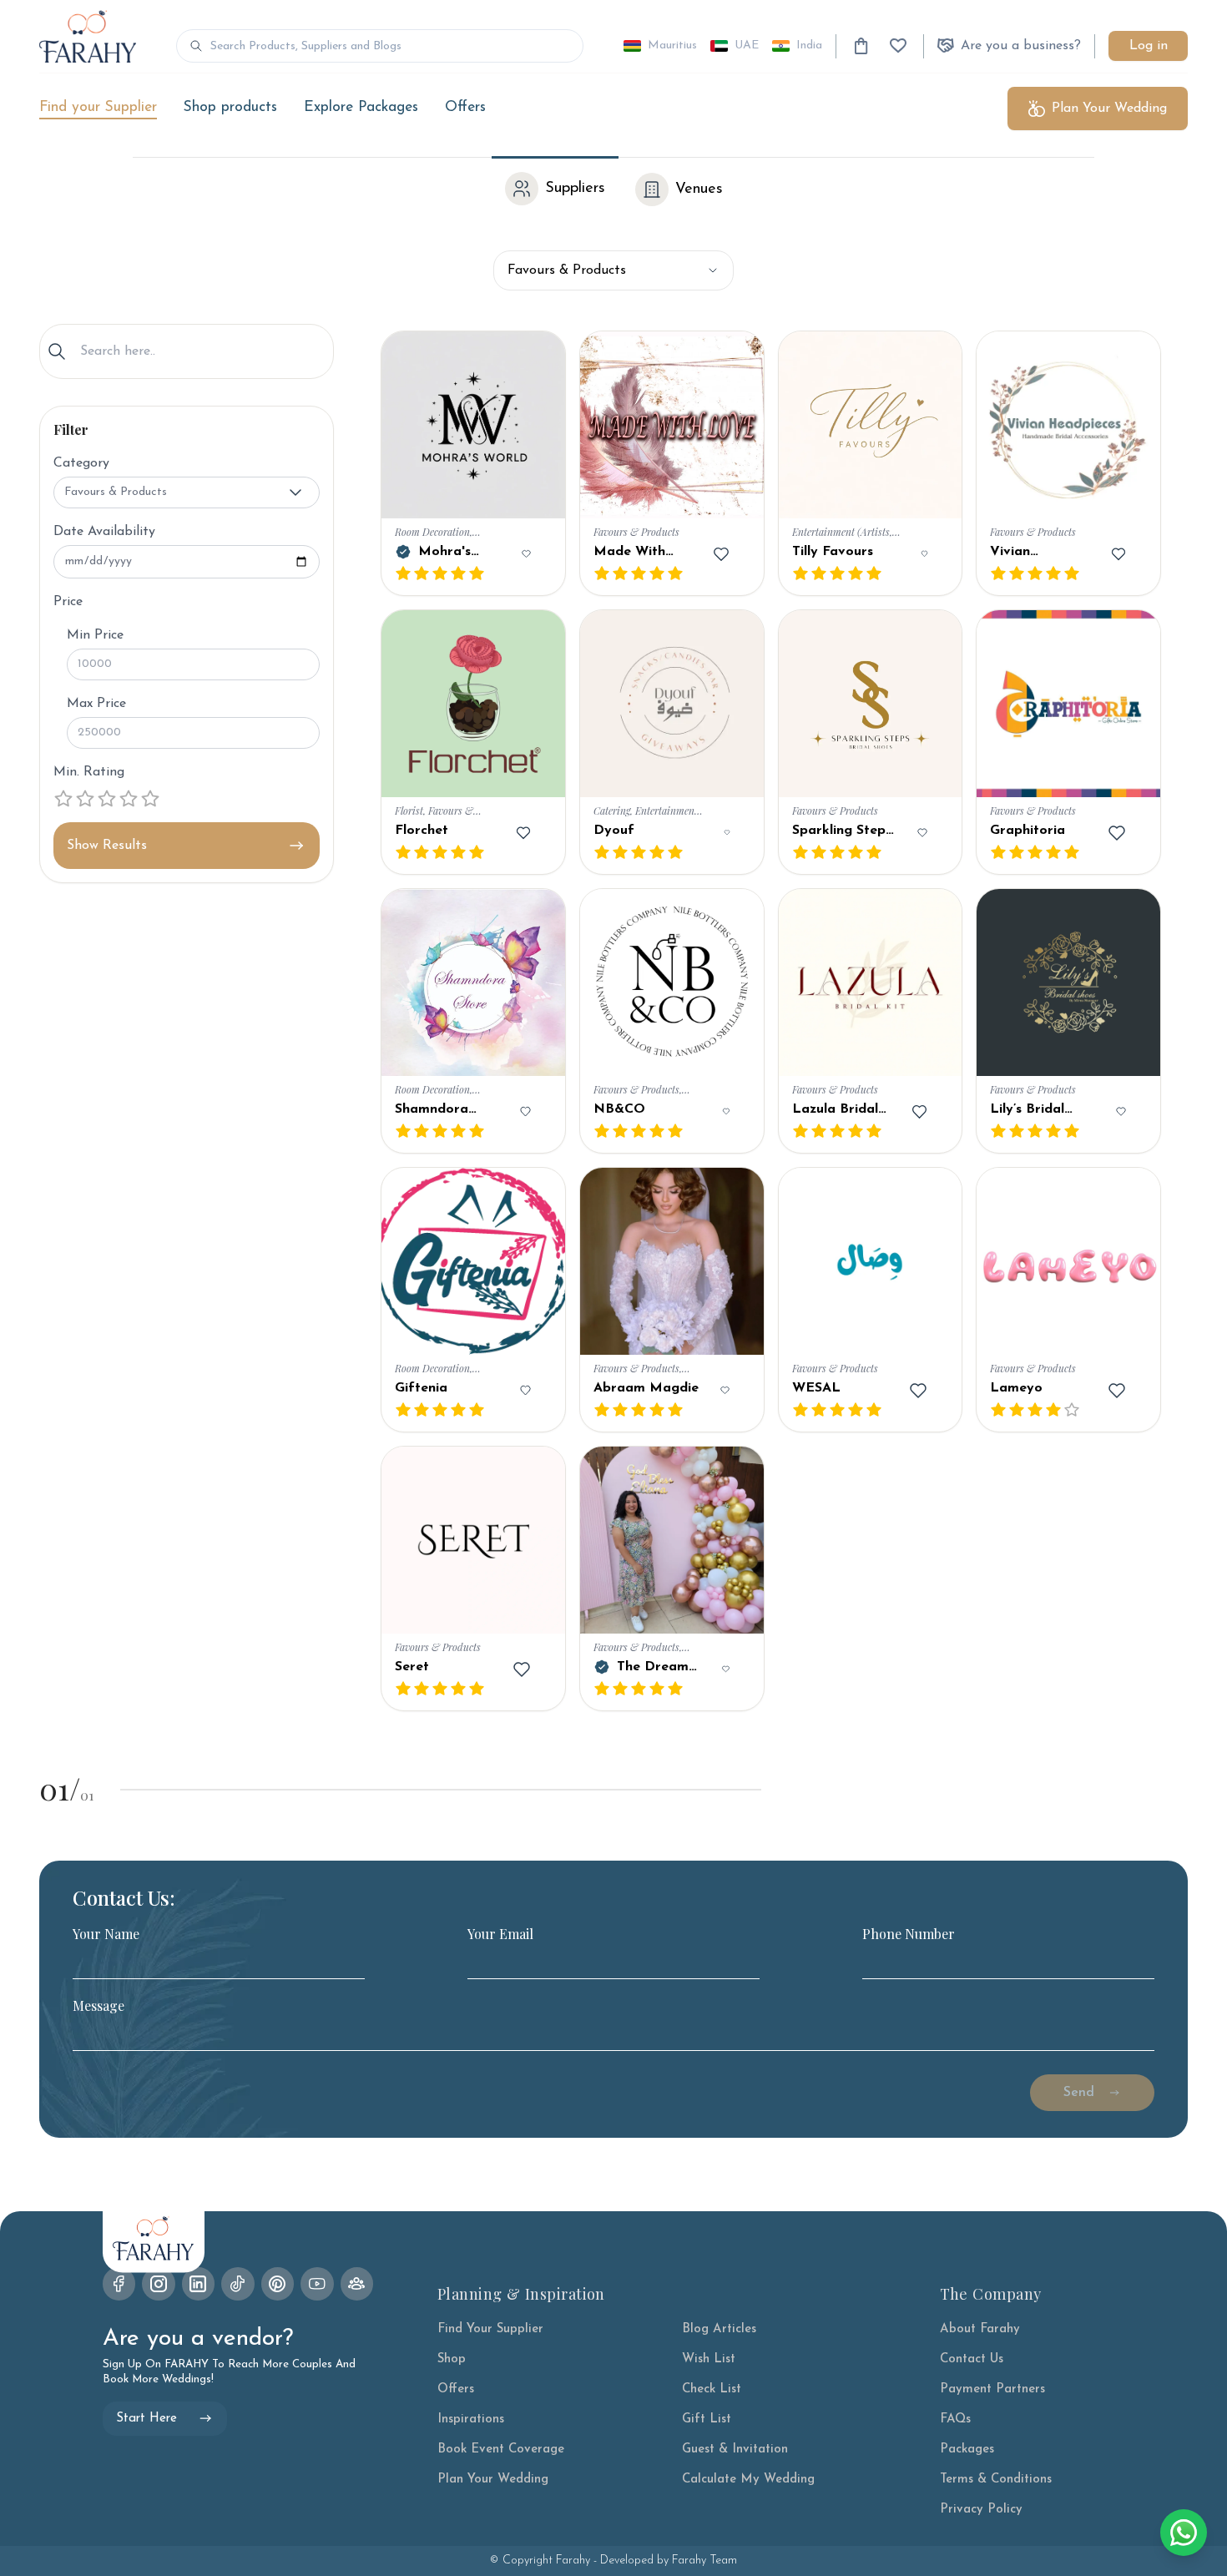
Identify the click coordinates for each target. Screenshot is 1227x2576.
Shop (452, 2359)
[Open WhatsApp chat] (1184, 2533)
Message (98, 2006)
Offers (465, 107)
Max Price (96, 704)
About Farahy (980, 2329)
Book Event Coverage (501, 2450)
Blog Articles (719, 2329)
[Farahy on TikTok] (238, 2284)
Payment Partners (992, 2389)
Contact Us (972, 2359)
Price (68, 602)
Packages (967, 2450)
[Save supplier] (526, 554)
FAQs (955, 2419)
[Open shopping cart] (861, 46)
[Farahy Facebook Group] (357, 2284)
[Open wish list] (898, 46)
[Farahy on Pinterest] (278, 2284)
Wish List (709, 2359)
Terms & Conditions (996, 2480)
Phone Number (909, 1934)
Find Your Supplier (490, 2329)
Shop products (230, 107)
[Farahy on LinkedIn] (199, 2284)
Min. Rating (89, 772)
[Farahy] (88, 36)
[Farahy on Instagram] (159, 2284)
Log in (1149, 46)
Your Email (500, 1934)
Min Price (95, 635)
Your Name (106, 1934)
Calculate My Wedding (748, 2480)
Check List (712, 2389)
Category (81, 463)
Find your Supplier (98, 107)
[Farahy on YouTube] (317, 2284)
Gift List (707, 2419)
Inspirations (471, 2419)
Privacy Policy (981, 2510)
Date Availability (104, 532)
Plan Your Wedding (493, 2480)
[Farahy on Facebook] (119, 2284)
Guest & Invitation (735, 2450)
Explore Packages (361, 107)
